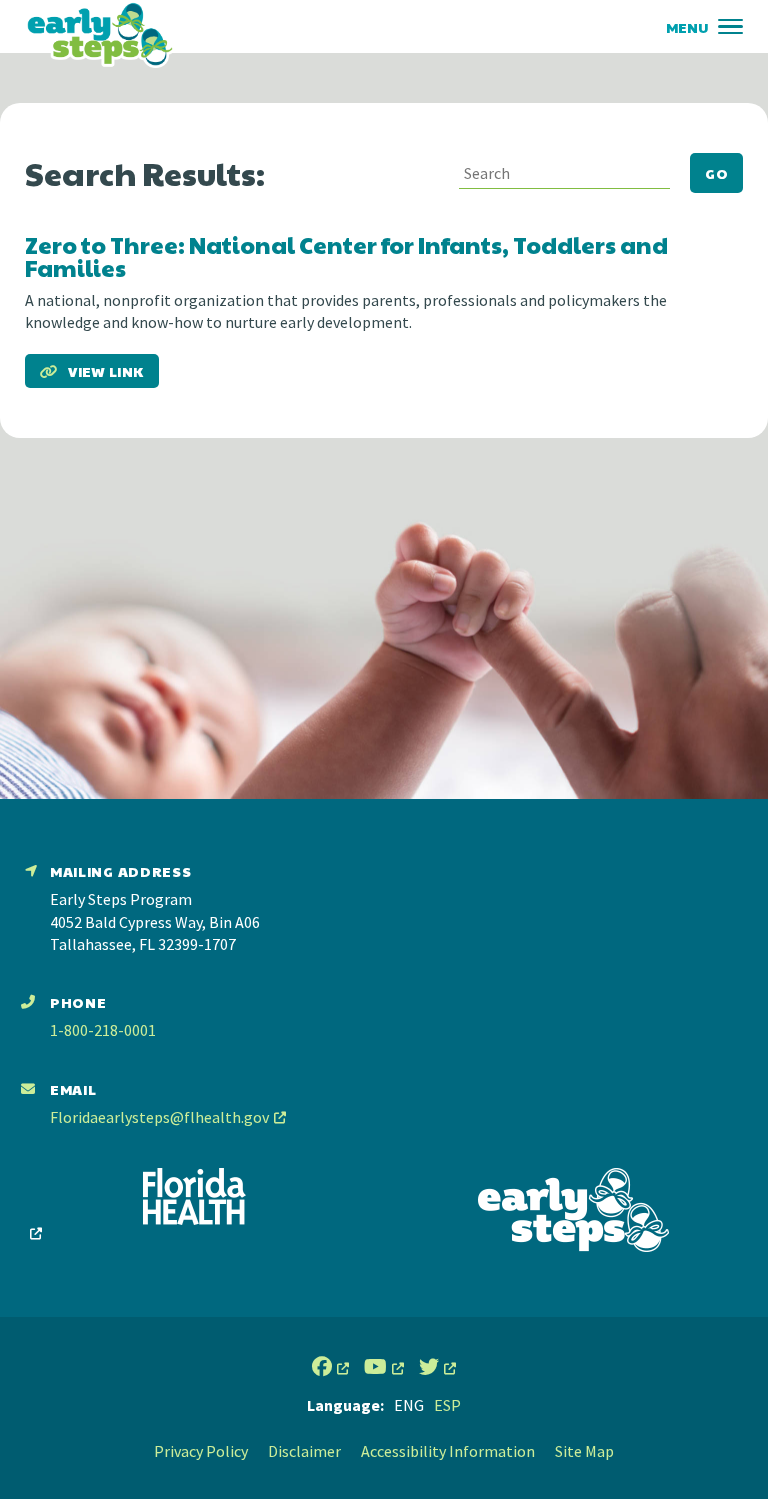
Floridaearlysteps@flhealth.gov (159, 1117)
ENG (409, 1405)
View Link (105, 371)
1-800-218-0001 (103, 1030)
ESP (447, 1405)
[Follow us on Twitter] (437, 1367)
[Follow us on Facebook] (330, 1367)
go (716, 173)
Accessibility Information (448, 1451)
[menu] (730, 27)
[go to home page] (100, 34)
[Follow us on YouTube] (384, 1367)
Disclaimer (304, 1451)
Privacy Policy (201, 1451)
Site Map (584, 1451)
